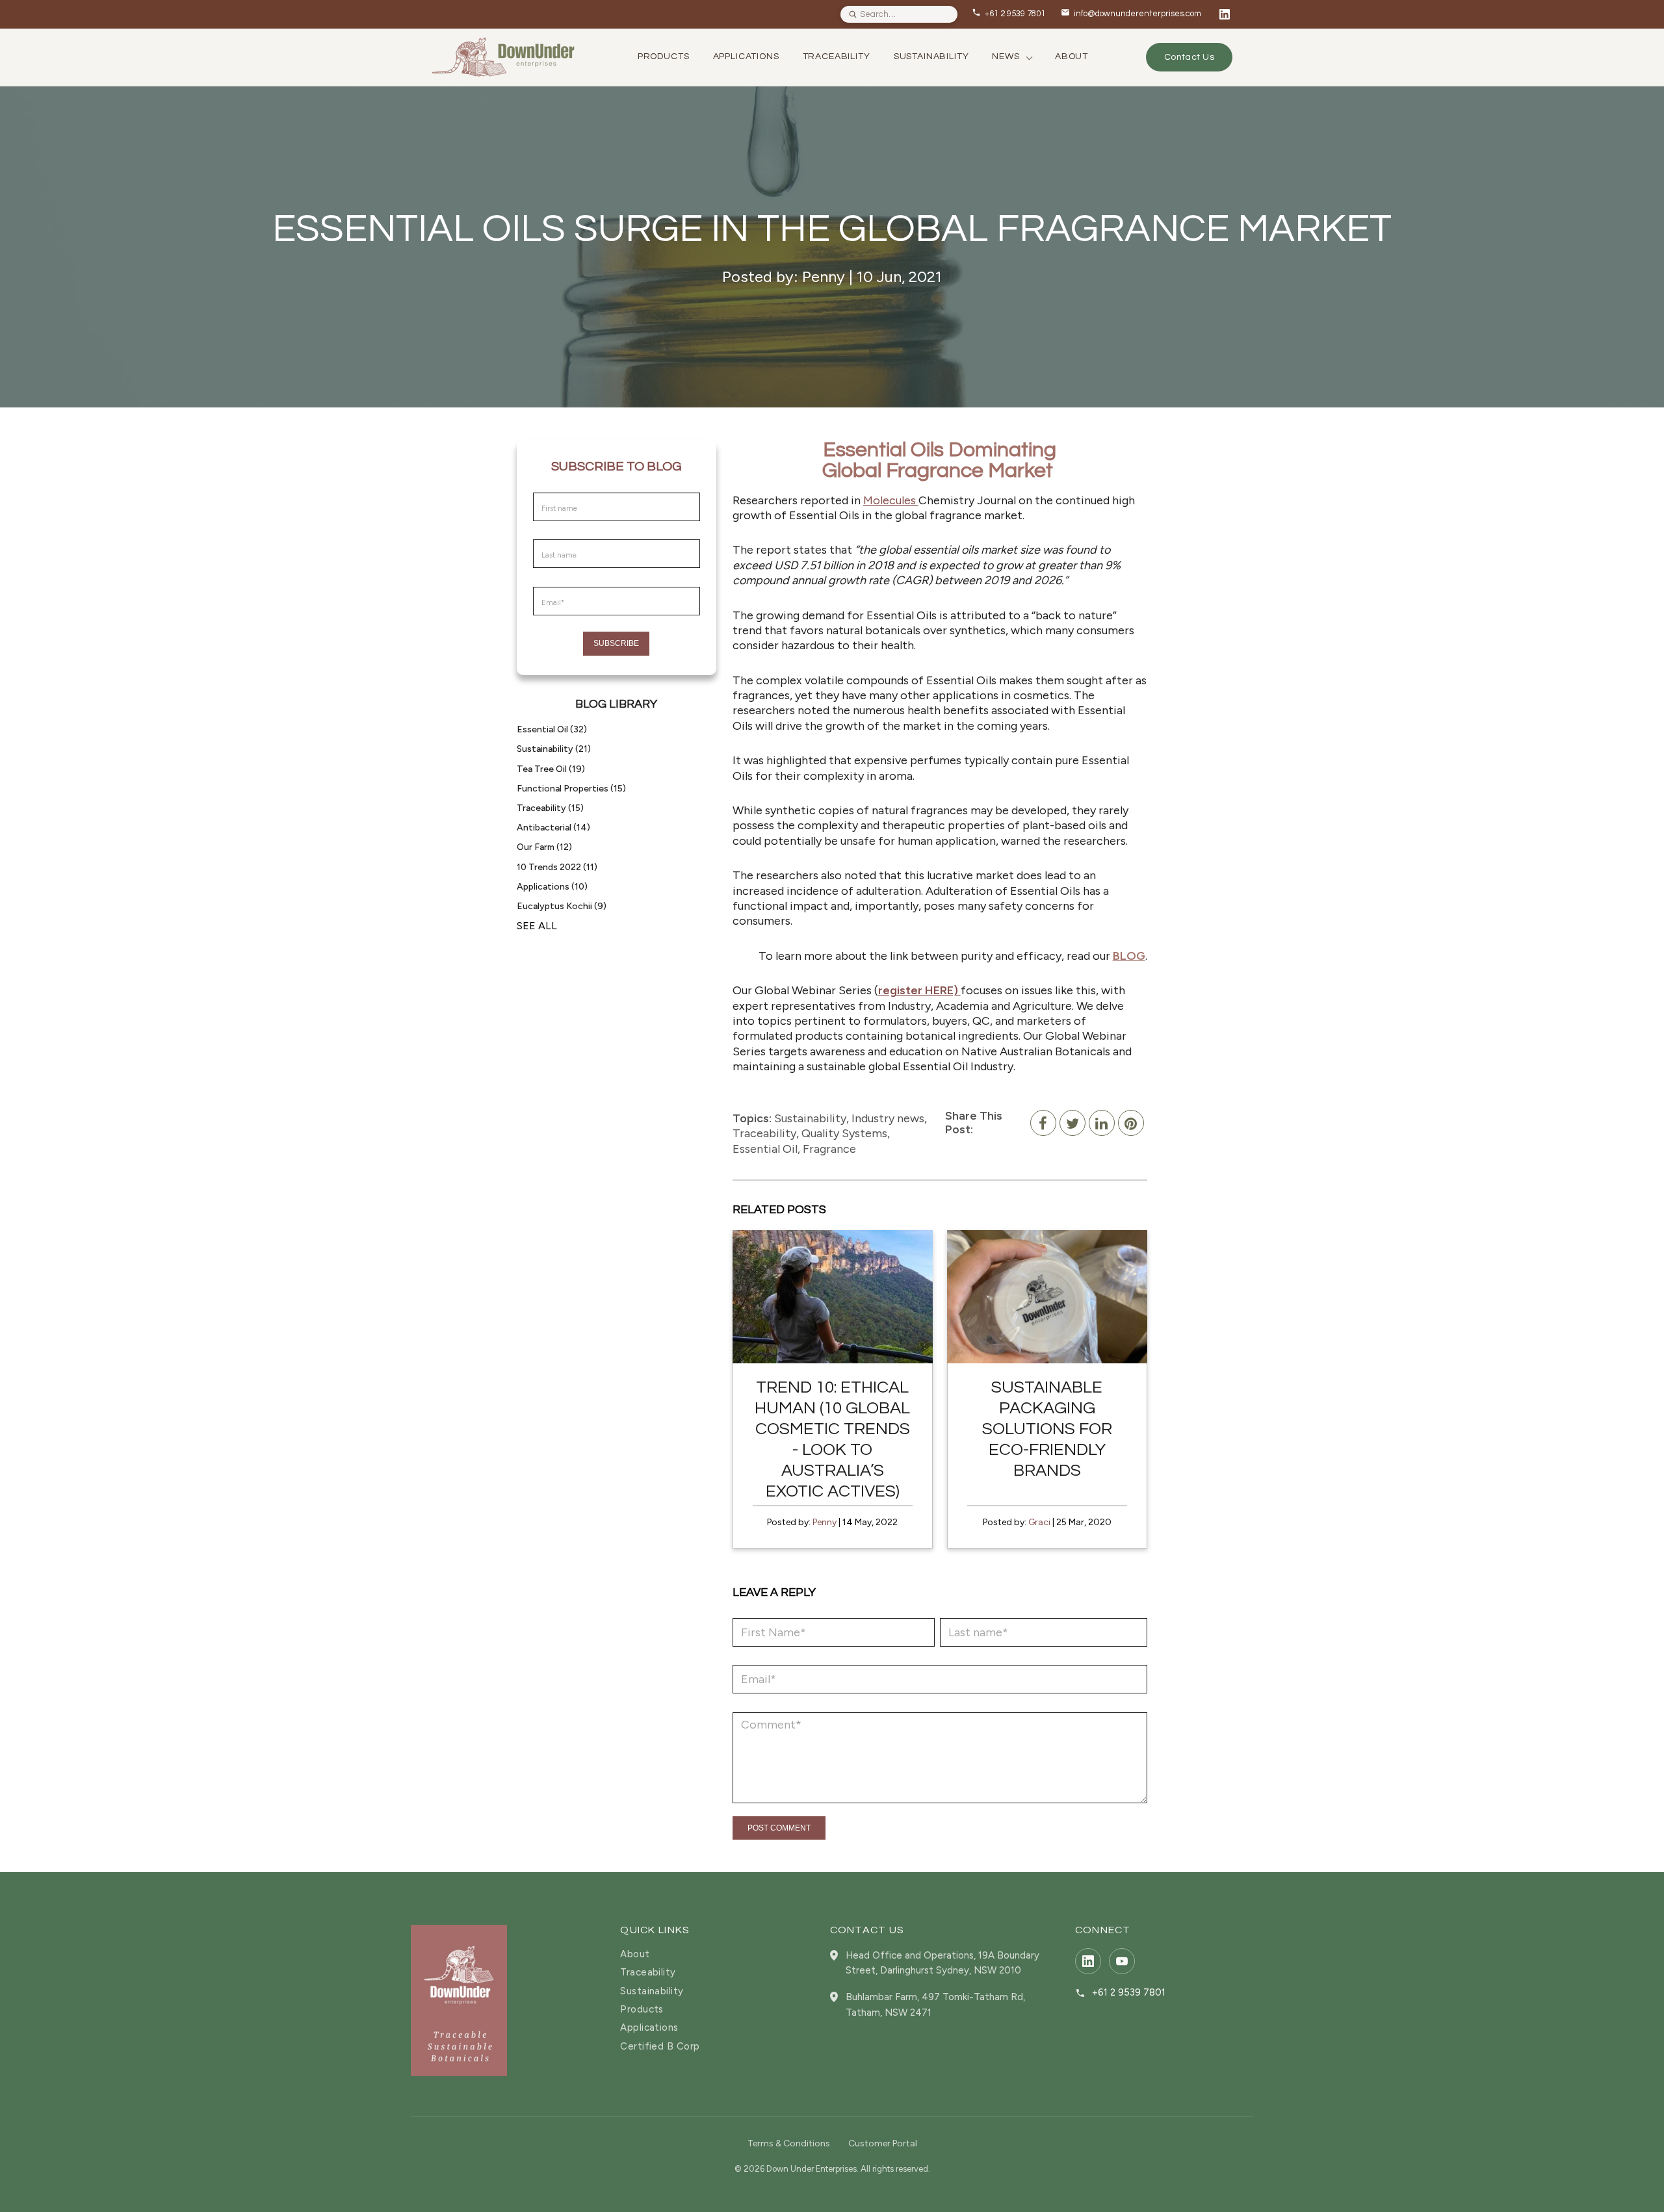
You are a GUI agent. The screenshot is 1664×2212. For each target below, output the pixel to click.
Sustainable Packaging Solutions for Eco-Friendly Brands (1047, 1429)
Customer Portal (883, 2143)
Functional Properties (571, 789)
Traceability (550, 808)
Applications (552, 887)
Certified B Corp (660, 2047)
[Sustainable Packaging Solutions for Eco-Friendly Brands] (1047, 1297)
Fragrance (829, 1149)
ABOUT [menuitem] (1072, 57)
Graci (1039, 1522)
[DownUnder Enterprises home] (459, 2000)
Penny (825, 1522)
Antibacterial (553, 828)
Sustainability (554, 749)
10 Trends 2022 (557, 867)
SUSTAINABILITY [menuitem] (931, 57)
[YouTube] (1122, 1961)
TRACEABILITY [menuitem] (837, 57)
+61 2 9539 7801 (1129, 1993)
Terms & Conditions (789, 2143)
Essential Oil (552, 729)
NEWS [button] (1006, 57)
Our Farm (544, 847)
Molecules (891, 500)
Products (642, 2010)
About (635, 1954)
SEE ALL (537, 926)
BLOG (1129, 956)
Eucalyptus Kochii (562, 906)
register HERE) (919, 990)
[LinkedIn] (1225, 14)
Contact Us (1189, 57)
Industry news (888, 1118)
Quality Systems (844, 1133)
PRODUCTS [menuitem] (664, 57)
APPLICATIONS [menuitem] (746, 57)
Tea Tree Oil (551, 769)
